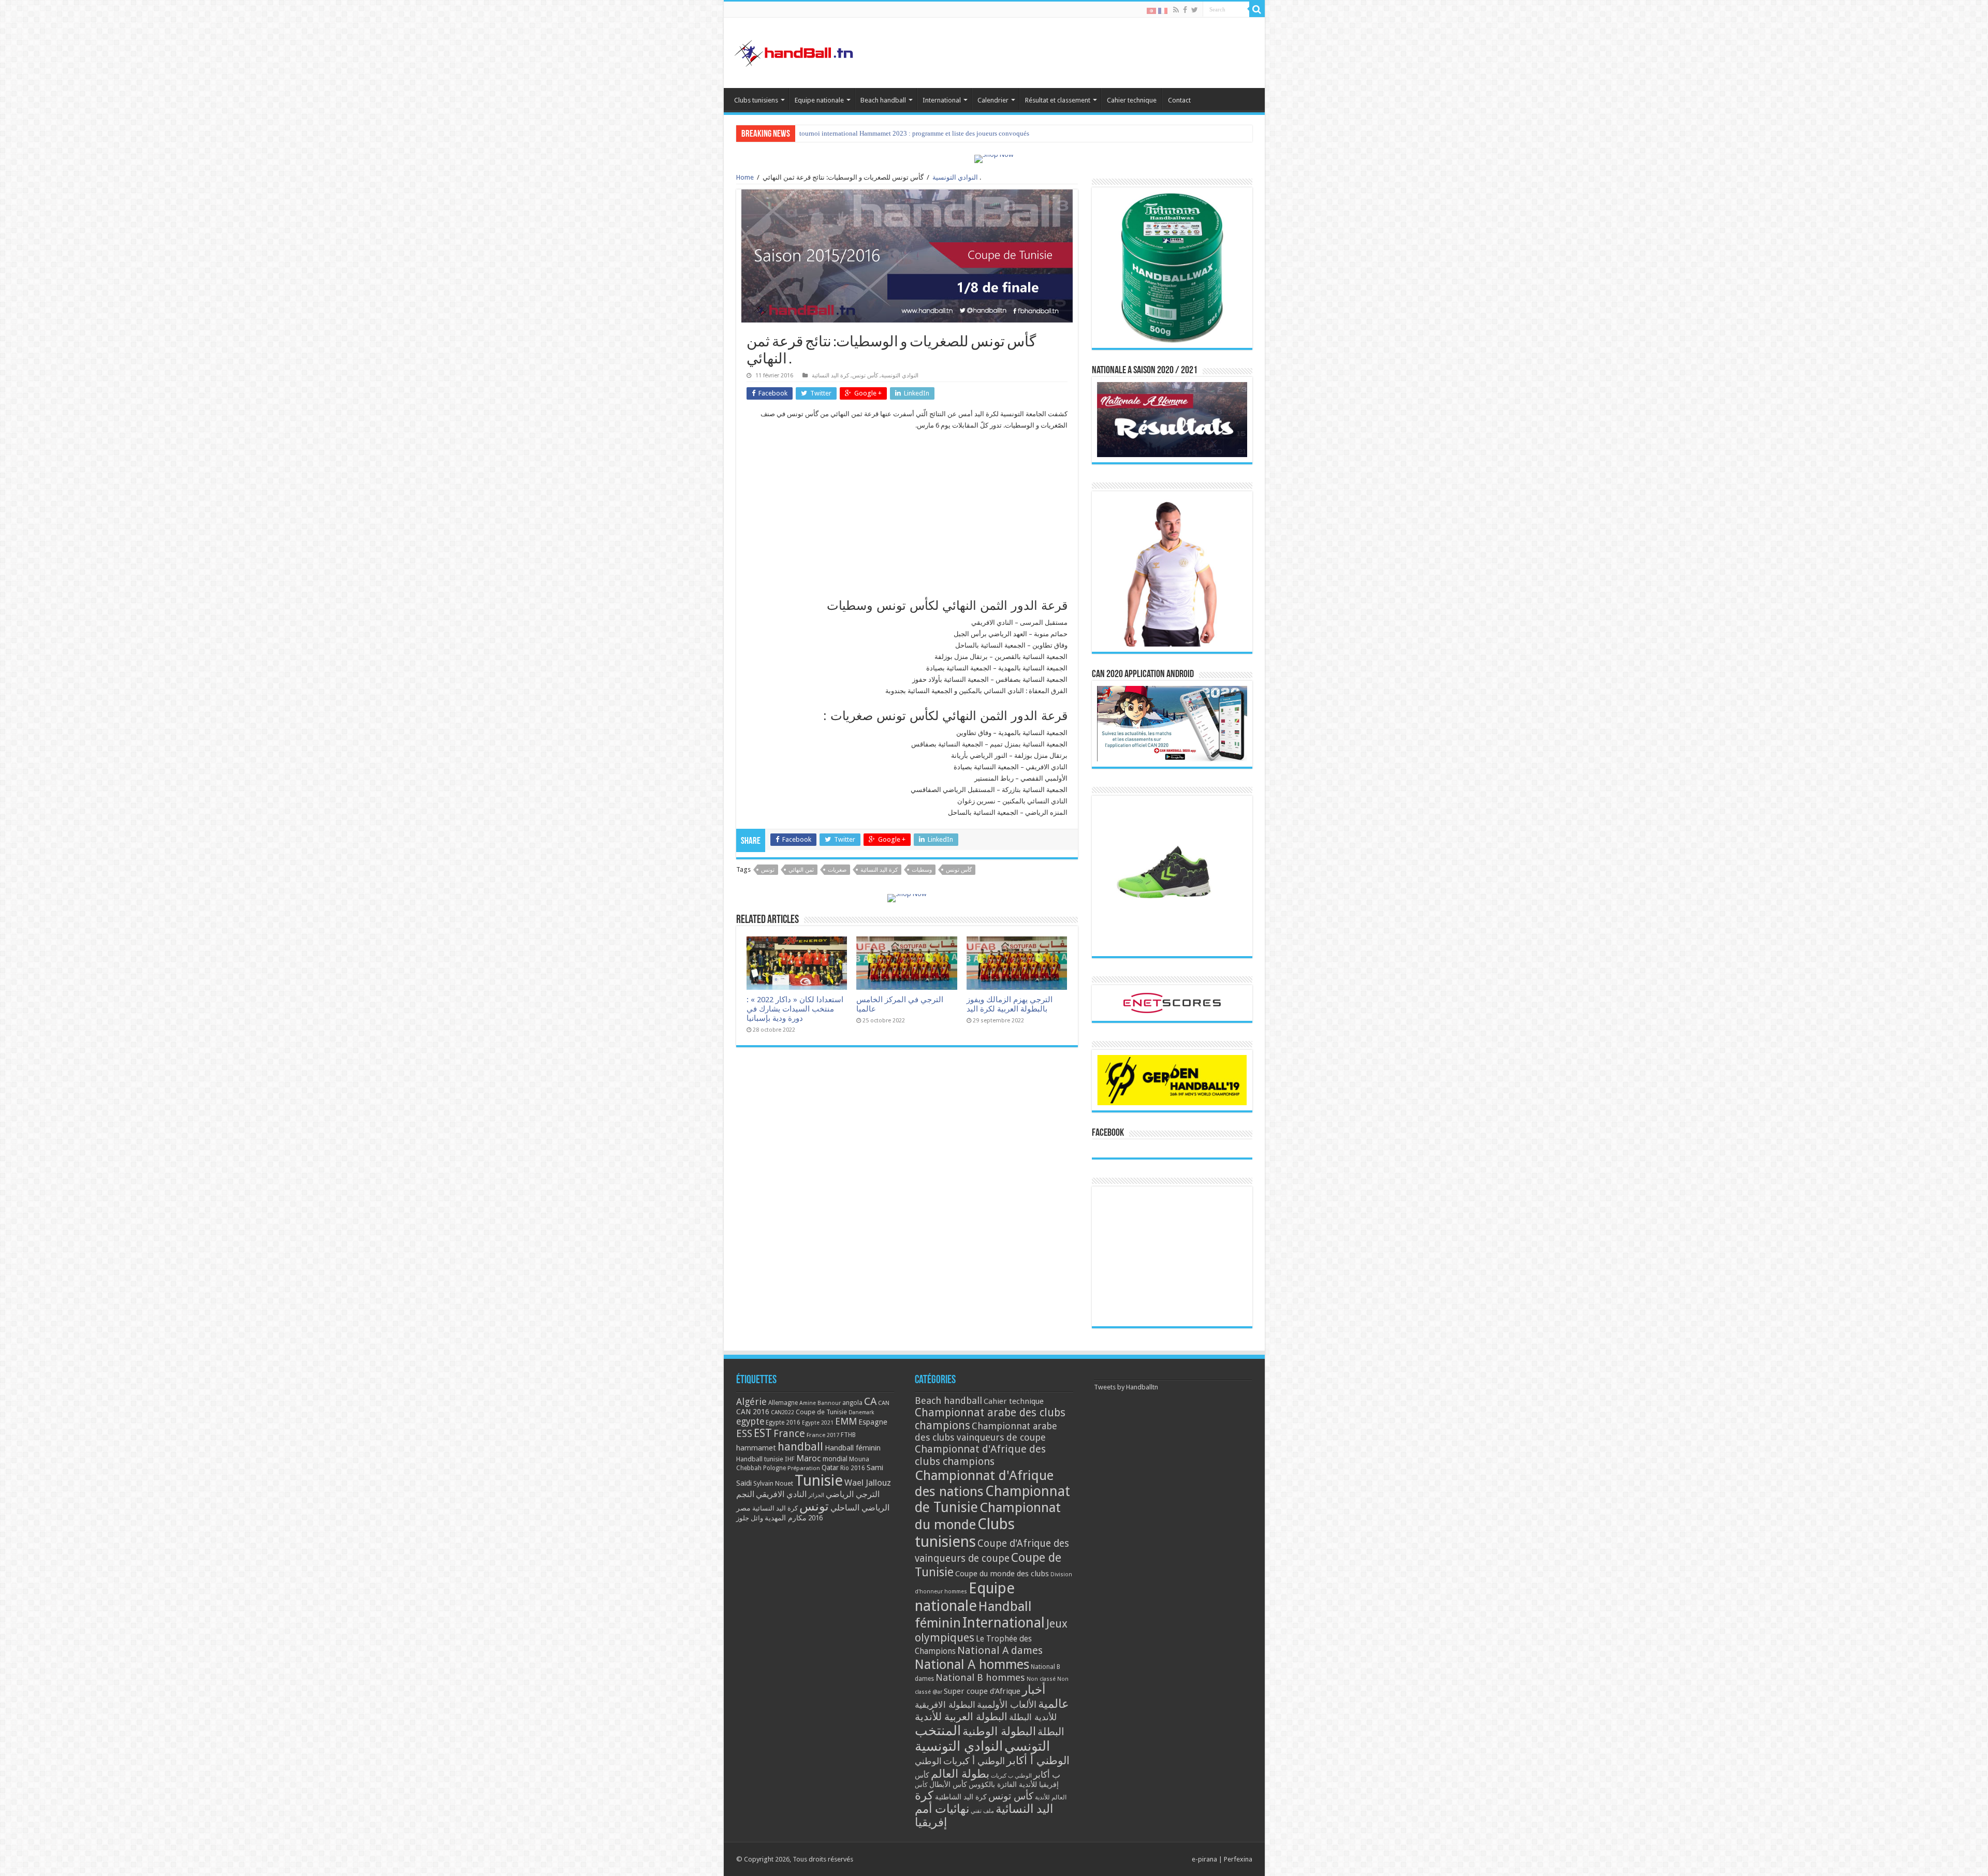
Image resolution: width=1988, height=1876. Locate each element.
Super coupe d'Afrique (982, 1691)
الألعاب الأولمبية (1007, 1704)
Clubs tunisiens (756, 100)
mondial (835, 1459)
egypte (750, 1421)
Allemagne (783, 1403)
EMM (846, 1421)
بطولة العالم (960, 1774)
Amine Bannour (820, 1403)
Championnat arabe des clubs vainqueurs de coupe (986, 1432)
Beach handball (883, 100)
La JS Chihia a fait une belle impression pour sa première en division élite (902, 133)
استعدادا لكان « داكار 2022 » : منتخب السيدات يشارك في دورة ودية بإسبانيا (795, 1009)
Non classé (1041, 1679)
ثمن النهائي (801, 870)
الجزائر (816, 1495)
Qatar (830, 1468)
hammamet (756, 1448)
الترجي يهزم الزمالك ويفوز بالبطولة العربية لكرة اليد (1010, 1004)
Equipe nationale (819, 100)
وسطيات (922, 870)
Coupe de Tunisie (821, 1412)
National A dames (1000, 1650)
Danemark (861, 1412)
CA (870, 1401)
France (789, 1434)
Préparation (804, 1468)
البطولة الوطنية (999, 1731)
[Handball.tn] (795, 51)
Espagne (873, 1422)
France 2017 (823, 1435)
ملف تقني (982, 1811)
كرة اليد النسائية (830, 376)
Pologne (774, 1468)
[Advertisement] (907, 514)
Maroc (809, 1458)
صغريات (837, 870)
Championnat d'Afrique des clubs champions (980, 1455)
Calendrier (993, 100)
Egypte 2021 (818, 1423)
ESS (744, 1434)
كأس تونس (865, 376)
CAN (884, 1403)
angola (852, 1403)
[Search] (1257, 9)
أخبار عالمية (1046, 1697)
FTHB (848, 1435)
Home (745, 177)
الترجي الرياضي (853, 1494)
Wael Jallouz (868, 1483)
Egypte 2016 (783, 1423)
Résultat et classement (1058, 100)
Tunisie (819, 1481)
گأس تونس (959, 870)
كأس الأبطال (948, 1784)
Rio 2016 (853, 1468)
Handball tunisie (760, 1459)
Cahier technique (1132, 100)
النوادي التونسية (955, 177)
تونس (768, 870)
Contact (1179, 100)
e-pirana (1204, 1859)
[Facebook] (1185, 10)
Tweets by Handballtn (1126, 1387)
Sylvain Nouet (773, 1484)
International (942, 100)
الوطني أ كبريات (974, 1761)
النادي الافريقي (781, 1494)
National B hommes (980, 1677)
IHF (790, 1459)
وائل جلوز (750, 1518)
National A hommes (972, 1664)
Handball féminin (853, 1448)
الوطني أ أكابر (1038, 1760)
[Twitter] (1195, 10)
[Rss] (1176, 10)
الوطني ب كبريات (1011, 1776)
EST (763, 1433)
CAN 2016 (753, 1412)
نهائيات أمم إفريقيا (942, 1815)
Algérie (751, 1402)
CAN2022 (783, 1412)
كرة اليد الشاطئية (961, 1797)
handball (800, 1446)
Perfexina (1238, 1859)
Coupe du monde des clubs (1002, 1574)
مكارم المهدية (786, 1518)
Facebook (1108, 1133)
